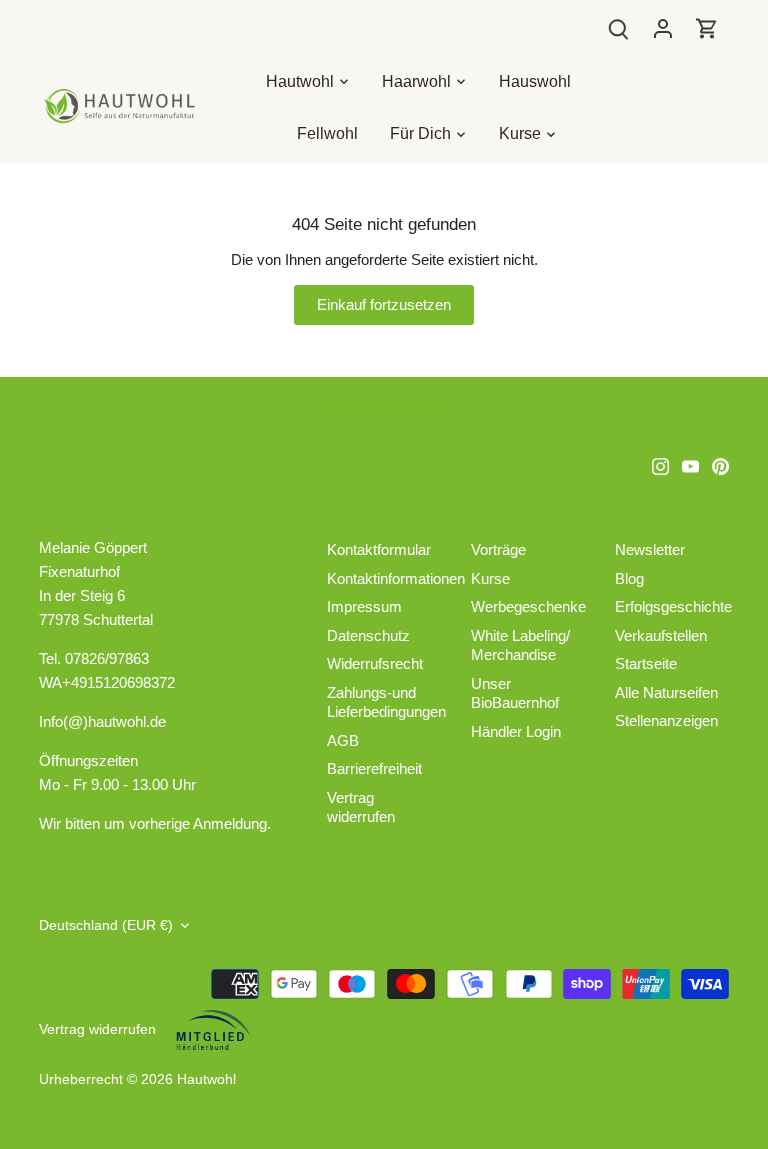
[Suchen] (619, 27)
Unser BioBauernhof (515, 693)
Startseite (646, 663)
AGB (343, 740)
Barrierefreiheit (374, 768)
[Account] (663, 27)
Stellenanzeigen (666, 720)
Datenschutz (368, 635)
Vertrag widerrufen (361, 807)
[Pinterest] (720, 465)
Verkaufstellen (661, 635)
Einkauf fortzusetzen (384, 304)
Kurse (490, 578)
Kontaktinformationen (396, 578)
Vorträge (498, 549)
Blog (629, 578)
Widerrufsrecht (375, 663)
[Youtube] (690, 465)
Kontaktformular (379, 549)
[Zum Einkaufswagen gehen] (707, 27)
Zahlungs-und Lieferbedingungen (386, 702)
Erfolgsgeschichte (673, 606)
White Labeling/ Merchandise (520, 645)
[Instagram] (660, 465)
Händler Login (516, 731)
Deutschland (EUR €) (106, 925)
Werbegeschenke (528, 606)
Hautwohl (206, 1079)
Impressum (364, 606)
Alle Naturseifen (666, 692)
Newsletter (650, 549)
